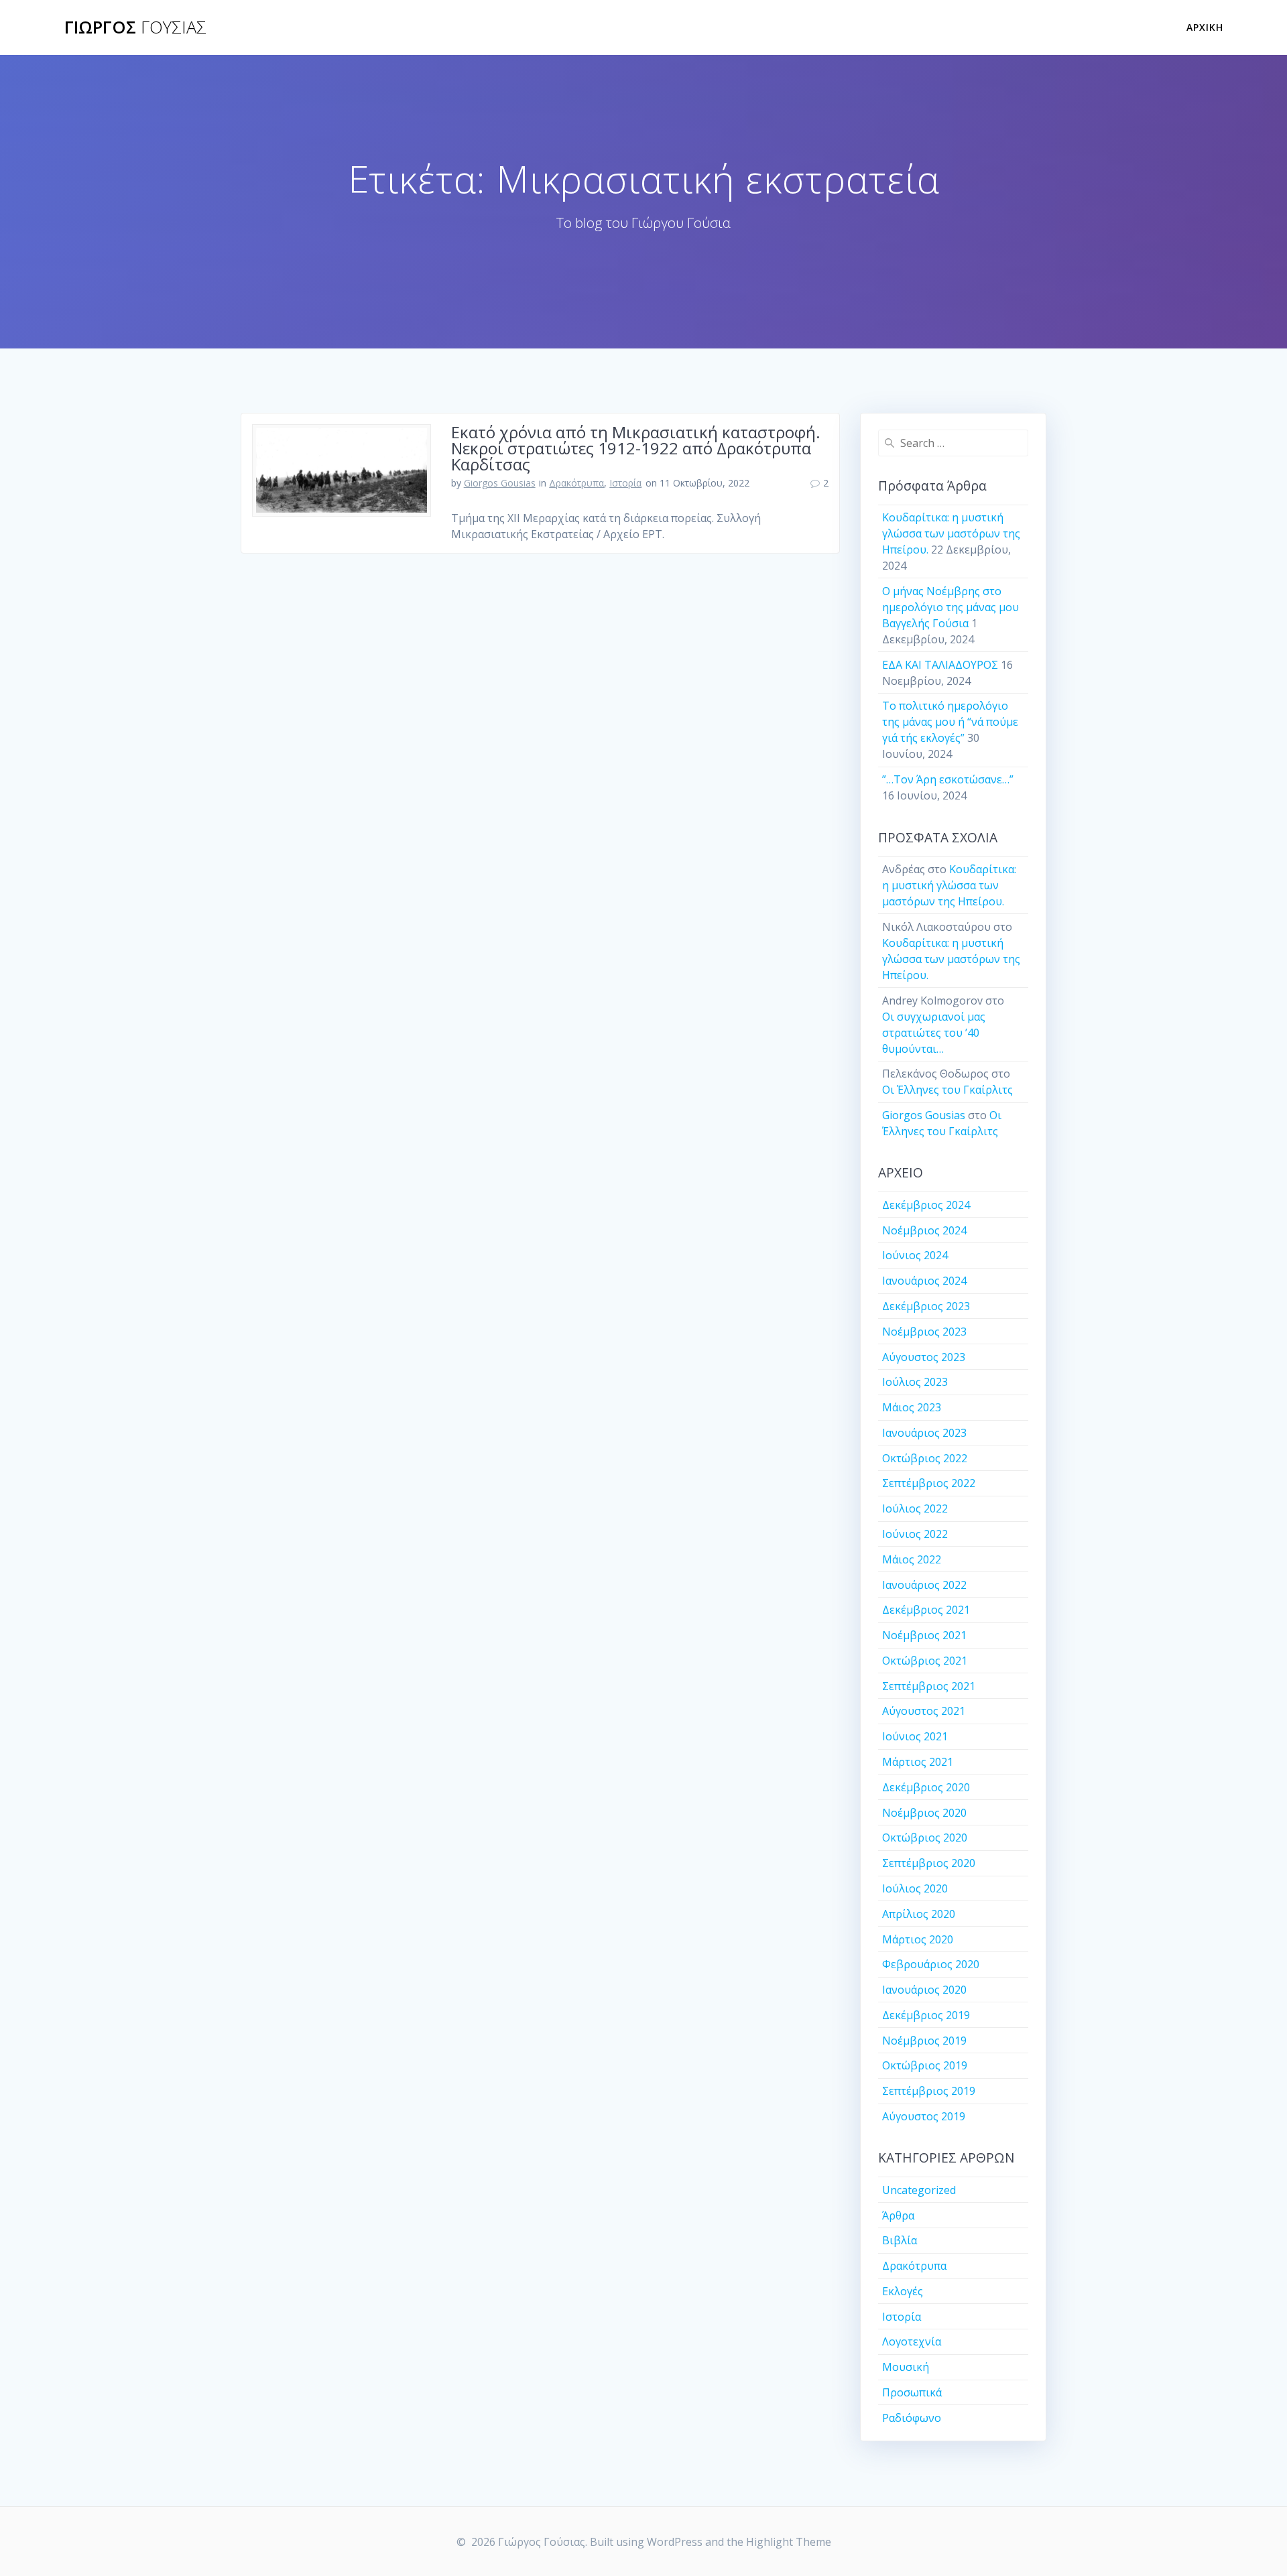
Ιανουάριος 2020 (924, 1990)
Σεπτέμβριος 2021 (929, 1686)
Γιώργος (135, 27)
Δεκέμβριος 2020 (926, 1787)
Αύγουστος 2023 (924, 1357)
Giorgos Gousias (500, 483)
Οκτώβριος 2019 (925, 2065)
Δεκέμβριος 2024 (926, 1205)
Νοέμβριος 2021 (924, 1635)
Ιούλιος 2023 (915, 1382)
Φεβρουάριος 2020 (931, 1964)
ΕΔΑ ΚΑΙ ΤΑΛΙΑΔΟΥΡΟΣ (940, 665)
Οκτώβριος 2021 (925, 1661)
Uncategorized (919, 2190)
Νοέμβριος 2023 (924, 1332)
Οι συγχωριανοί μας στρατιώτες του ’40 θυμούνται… (934, 1033)
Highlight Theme (789, 2542)
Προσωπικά (912, 2392)
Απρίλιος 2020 (919, 1914)
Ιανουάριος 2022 (924, 1585)
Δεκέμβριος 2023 (926, 1306)
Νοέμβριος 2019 (924, 2041)
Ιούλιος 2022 (915, 1508)
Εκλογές (903, 2291)
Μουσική (906, 2367)
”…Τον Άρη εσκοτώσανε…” (948, 779)
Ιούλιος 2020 (915, 1888)
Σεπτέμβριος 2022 (929, 1483)
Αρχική (1205, 27)
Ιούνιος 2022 (915, 1534)
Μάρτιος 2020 (918, 1939)
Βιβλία (900, 2240)
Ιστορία (625, 483)
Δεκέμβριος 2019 (926, 2015)
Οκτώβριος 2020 (925, 1838)
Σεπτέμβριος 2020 (929, 1863)
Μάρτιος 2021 (918, 1762)
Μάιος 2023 (912, 1407)
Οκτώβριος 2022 (925, 1458)
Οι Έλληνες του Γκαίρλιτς (947, 1090)
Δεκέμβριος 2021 (926, 1610)
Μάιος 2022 (912, 1559)
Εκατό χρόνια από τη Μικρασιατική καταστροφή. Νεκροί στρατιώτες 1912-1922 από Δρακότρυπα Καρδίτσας (636, 448)
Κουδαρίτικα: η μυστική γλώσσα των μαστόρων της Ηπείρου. (951, 533)
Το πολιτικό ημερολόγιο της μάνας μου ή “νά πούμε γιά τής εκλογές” (950, 722)
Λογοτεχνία (912, 2341)
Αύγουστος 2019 (924, 2116)
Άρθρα (898, 2215)
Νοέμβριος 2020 (924, 1813)
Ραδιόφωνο (912, 2418)
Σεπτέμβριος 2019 (929, 2091)
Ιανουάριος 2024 (924, 1281)
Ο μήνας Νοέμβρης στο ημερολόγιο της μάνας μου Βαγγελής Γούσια (951, 607)
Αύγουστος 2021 (924, 1711)
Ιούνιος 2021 (915, 1736)
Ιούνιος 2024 (915, 1255)
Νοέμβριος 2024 (924, 1230)
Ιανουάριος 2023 (924, 1433)
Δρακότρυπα (576, 483)
